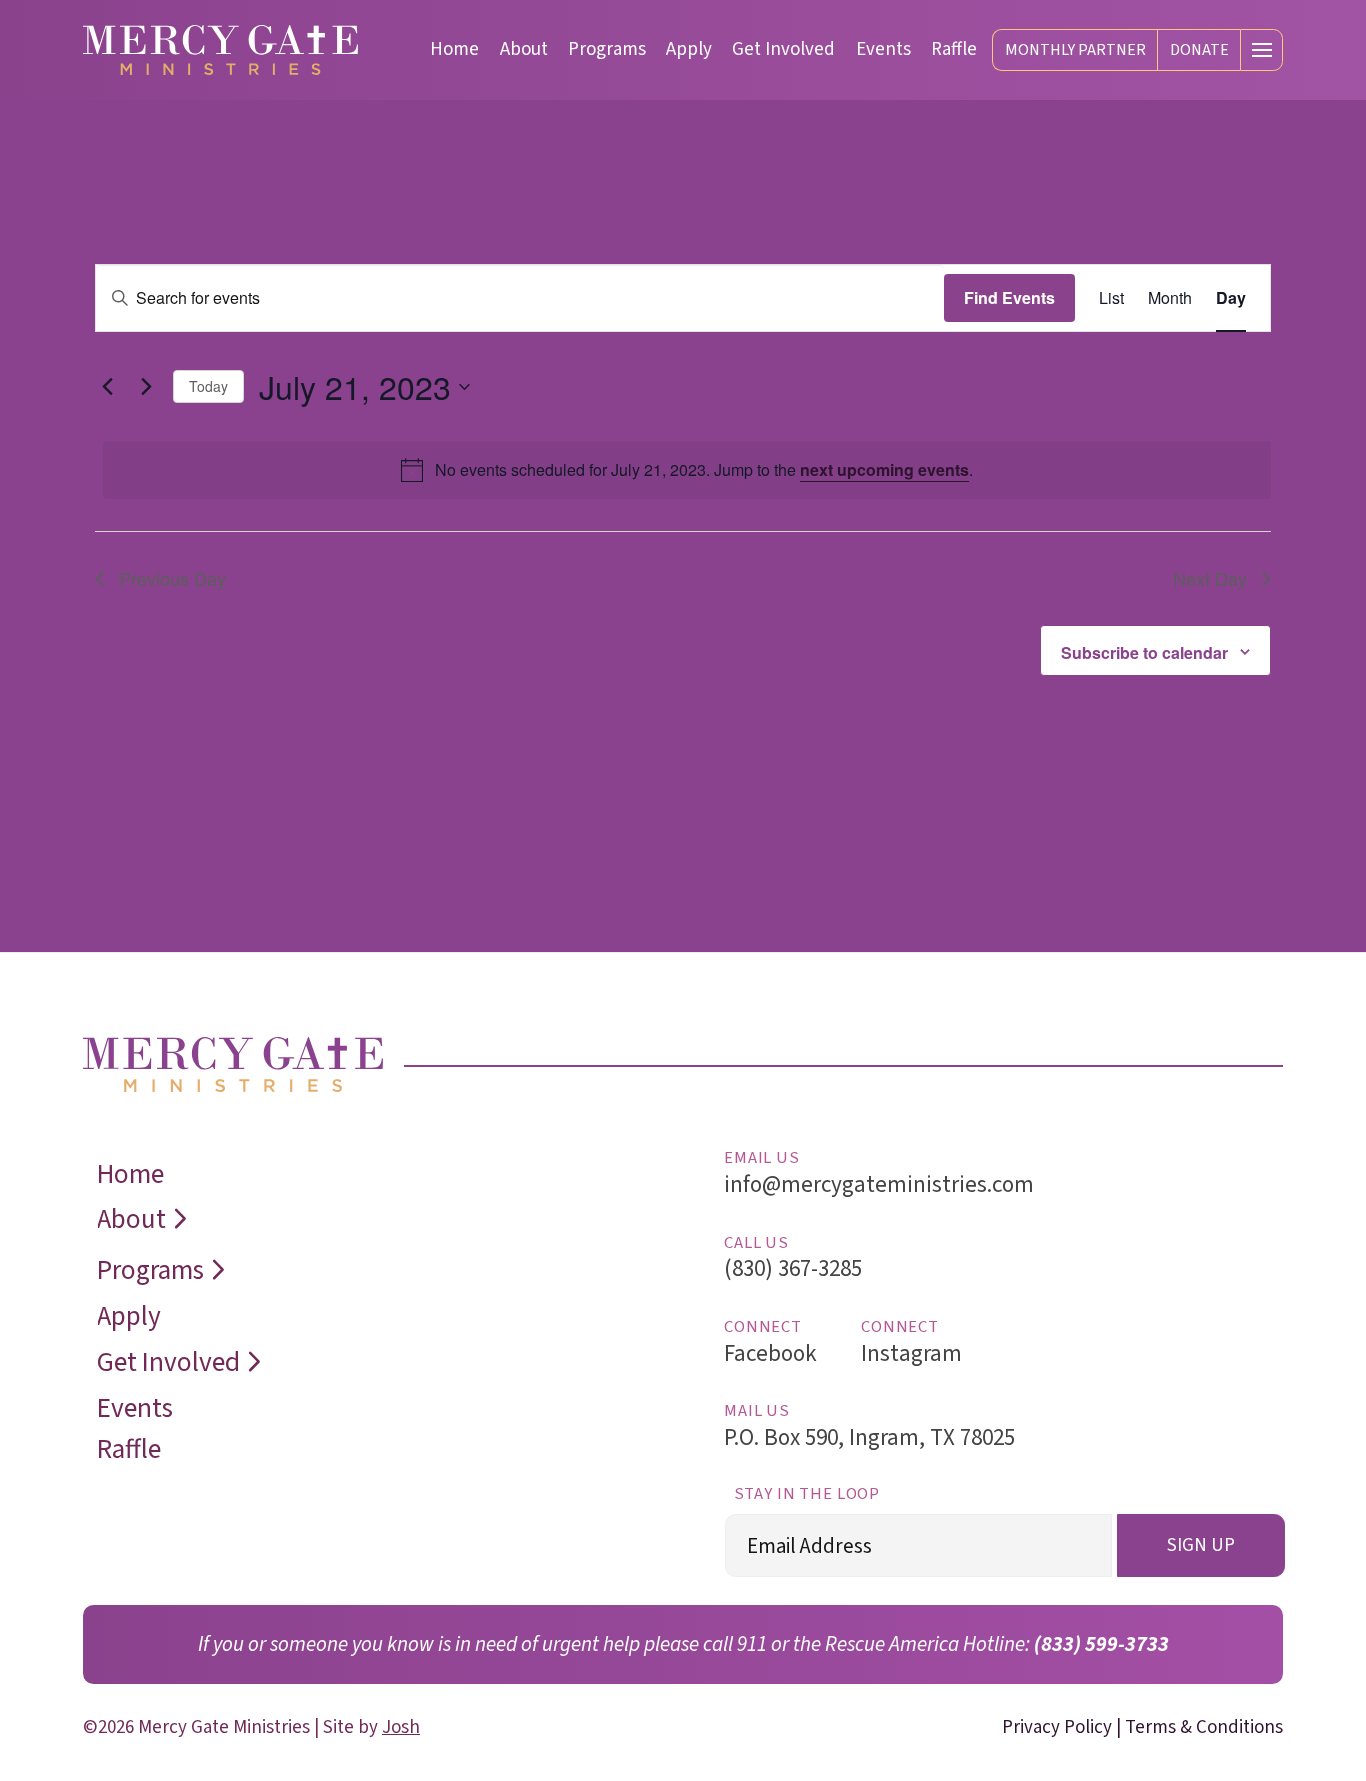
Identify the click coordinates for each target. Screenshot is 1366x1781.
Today (208, 386)
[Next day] (146, 387)
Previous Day (172, 578)
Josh (401, 1727)
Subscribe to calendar (1144, 652)
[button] (1261, 50)
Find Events (1009, 297)
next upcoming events (884, 469)
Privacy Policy (1057, 1727)
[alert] (687, 470)
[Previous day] (107, 387)
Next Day (1210, 578)
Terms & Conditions (1204, 1727)
